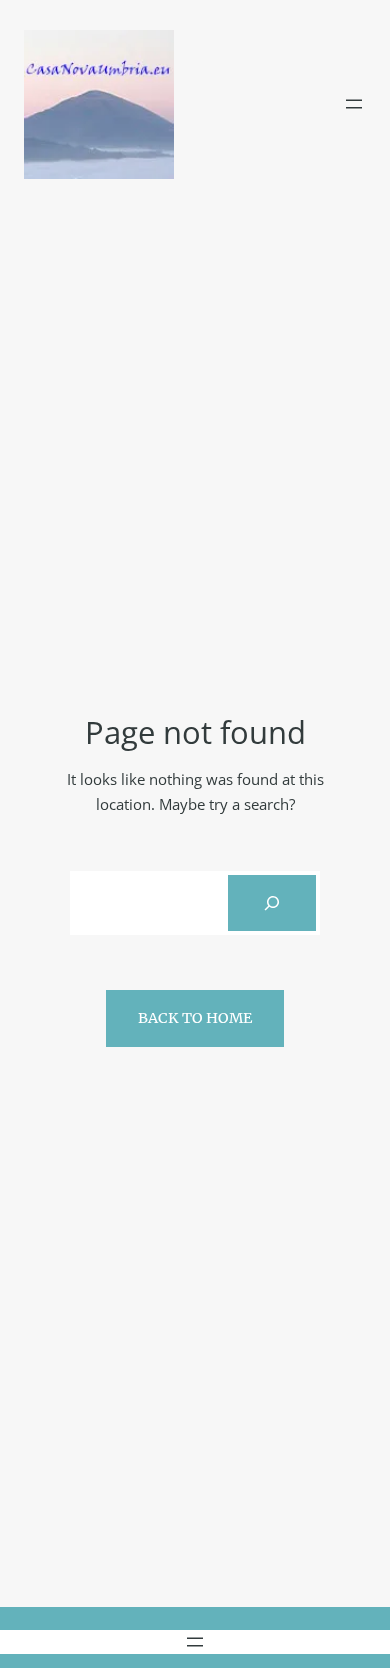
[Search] (272, 903)
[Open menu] (354, 104)
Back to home (195, 1018)
